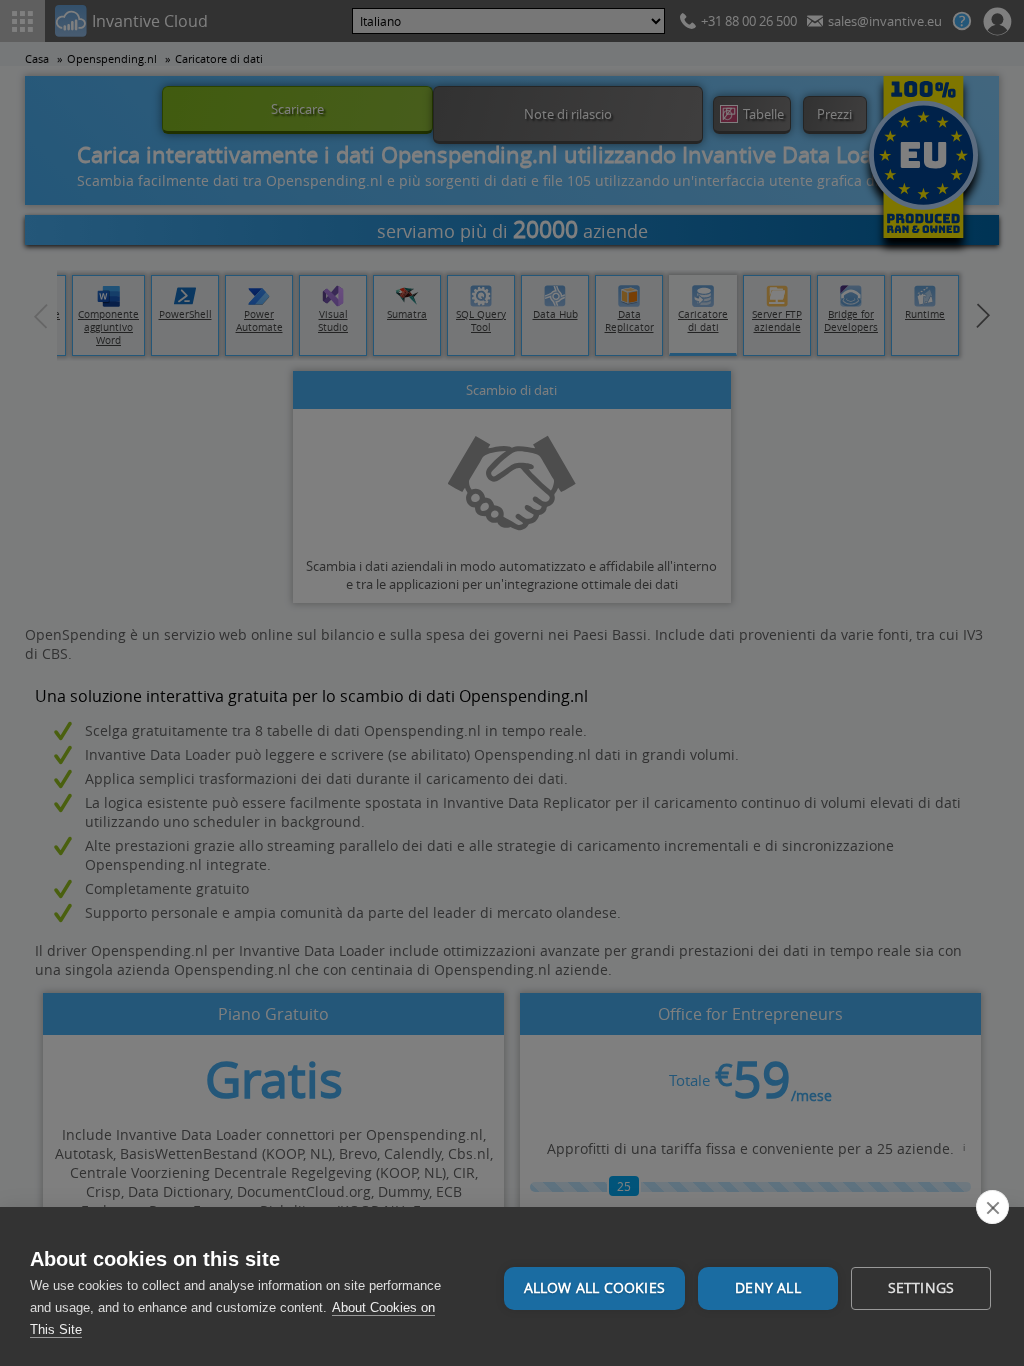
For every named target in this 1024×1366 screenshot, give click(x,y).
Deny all (768, 1288)
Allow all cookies (594, 1288)
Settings (921, 1288)
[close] (992, 1207)
